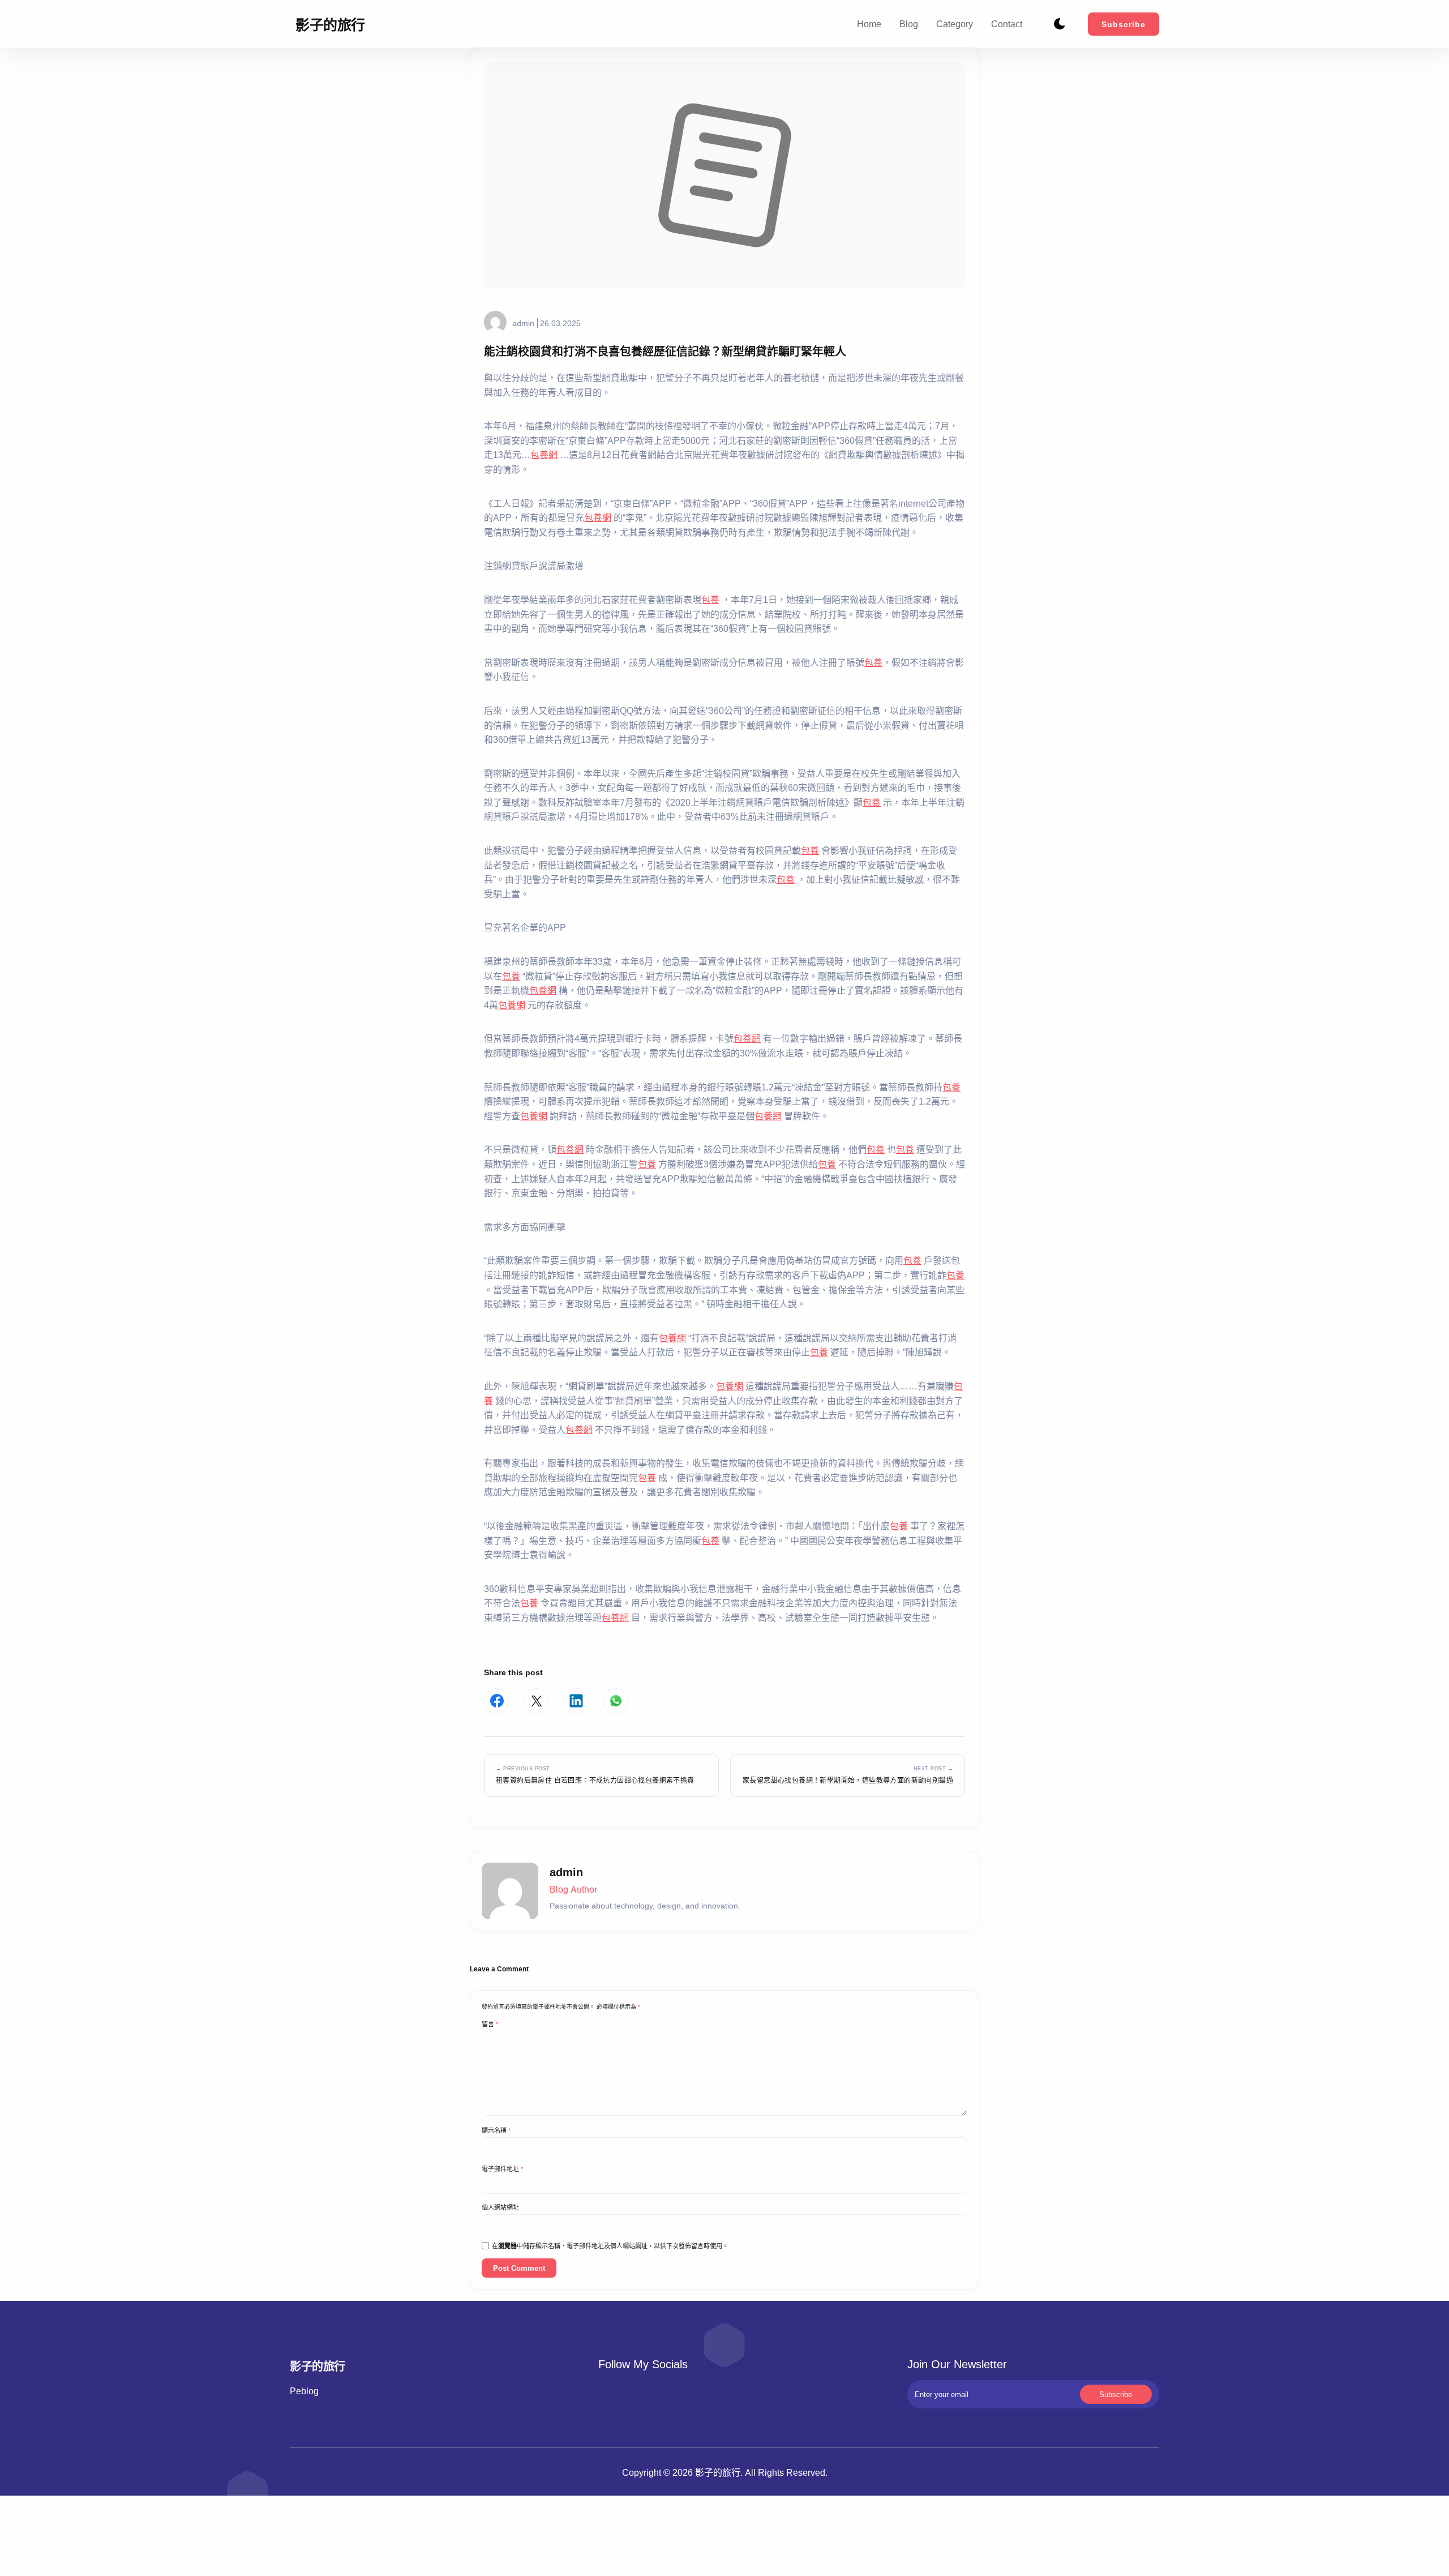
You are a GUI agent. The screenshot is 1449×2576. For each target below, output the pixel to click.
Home (869, 24)
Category (955, 24)
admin (523, 323)
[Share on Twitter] (536, 1701)
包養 (710, 600)
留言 (490, 2024)
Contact (1007, 24)
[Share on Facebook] (497, 1701)
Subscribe (1124, 24)
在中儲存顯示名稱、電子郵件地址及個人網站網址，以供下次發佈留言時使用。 (610, 2246)
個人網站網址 (500, 2207)
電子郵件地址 (502, 2169)
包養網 (544, 455)
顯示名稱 (496, 2130)
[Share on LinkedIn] (576, 1701)
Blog (909, 24)
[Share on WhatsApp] (616, 1701)
